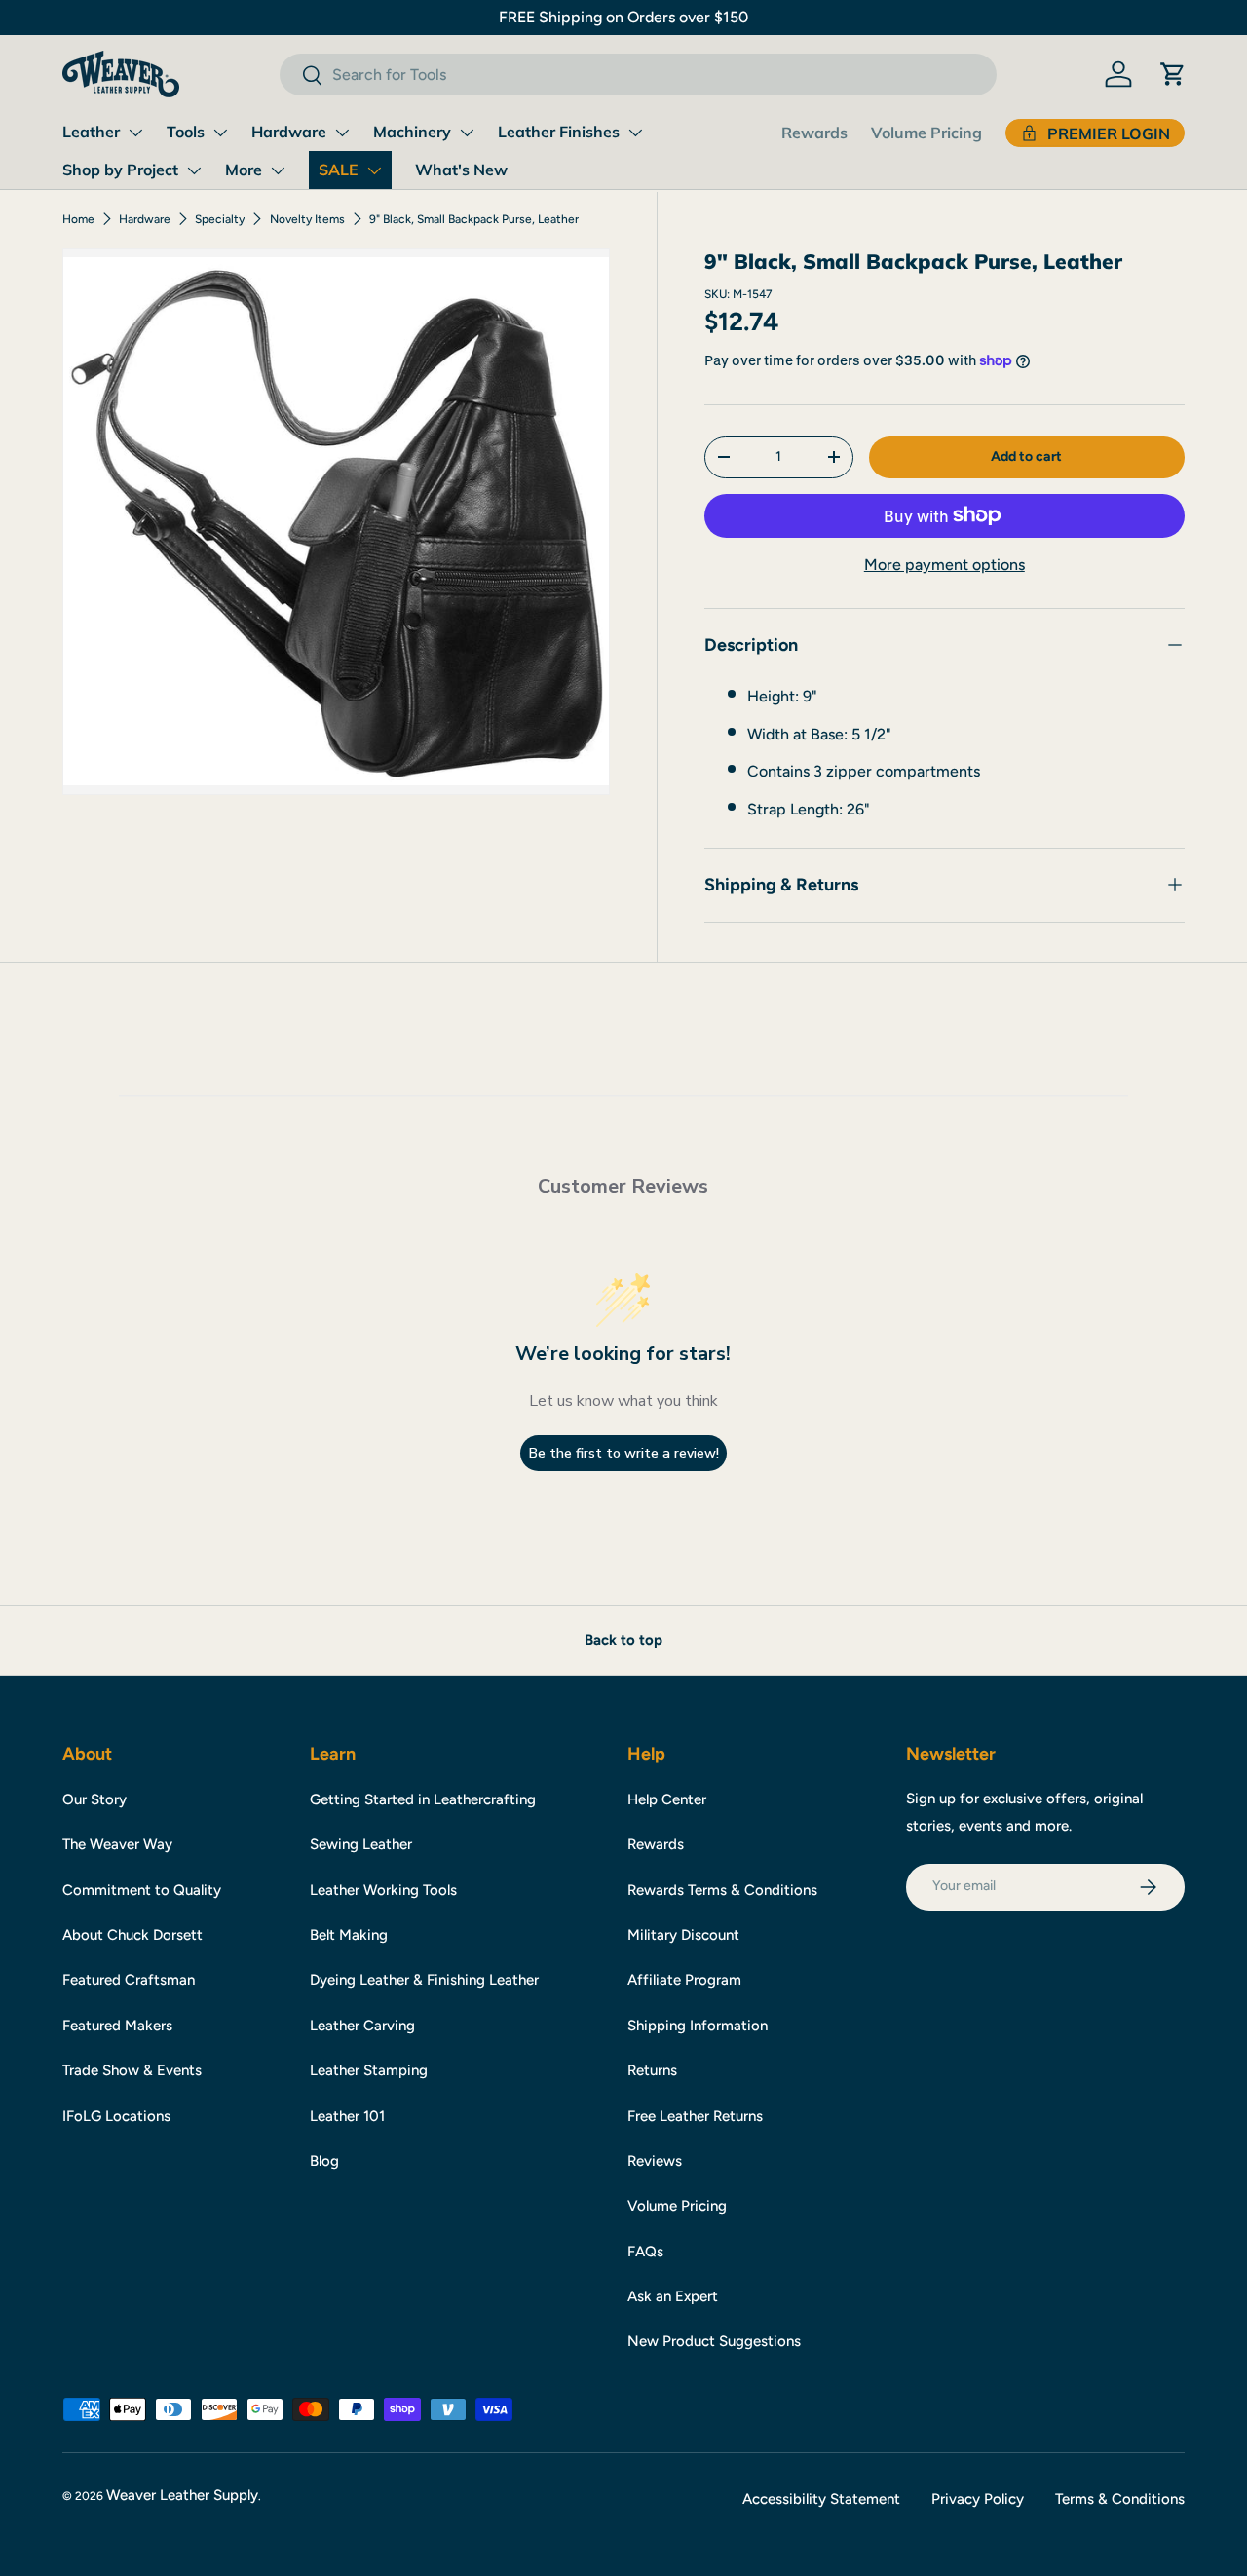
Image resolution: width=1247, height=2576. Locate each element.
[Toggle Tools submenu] (220, 133)
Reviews (655, 2161)
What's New (461, 170)
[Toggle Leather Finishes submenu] (635, 133)
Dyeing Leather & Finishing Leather (424, 1980)
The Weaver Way (117, 1844)
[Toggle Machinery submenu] (467, 133)
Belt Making (349, 1935)
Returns (652, 2070)
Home (78, 219)
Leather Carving (362, 2026)
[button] (1173, 74)
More (244, 170)
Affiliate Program (684, 1980)
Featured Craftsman (129, 1980)
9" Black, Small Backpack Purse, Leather (474, 219)
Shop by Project (120, 170)
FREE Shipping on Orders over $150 (623, 17)
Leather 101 (347, 2116)
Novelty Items (307, 219)
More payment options (945, 565)
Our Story (94, 1799)
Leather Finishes (559, 132)
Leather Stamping (369, 2070)
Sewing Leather (361, 1844)
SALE (339, 170)
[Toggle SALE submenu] (374, 170)
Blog (324, 2161)
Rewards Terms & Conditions (722, 1890)
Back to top (623, 1640)
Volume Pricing (926, 133)
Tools (186, 132)
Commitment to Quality (142, 1890)
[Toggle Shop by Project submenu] (194, 170)
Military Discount (683, 1935)
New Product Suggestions (714, 2341)
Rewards (814, 133)
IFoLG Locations (116, 2116)
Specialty (220, 219)
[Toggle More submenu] (278, 170)
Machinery (412, 132)
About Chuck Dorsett (132, 1935)
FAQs (645, 2252)
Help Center (667, 1799)
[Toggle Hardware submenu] (342, 133)
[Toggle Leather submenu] (135, 133)
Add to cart (1026, 456)
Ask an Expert (673, 2296)
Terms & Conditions (1120, 2499)
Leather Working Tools (383, 1890)
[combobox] (638, 75)
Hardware (289, 132)
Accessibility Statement (821, 2499)
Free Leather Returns (695, 2116)
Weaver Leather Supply (182, 2495)
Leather (91, 132)
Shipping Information (698, 2026)
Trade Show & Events (132, 2070)
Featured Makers (117, 2026)
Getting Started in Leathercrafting (423, 1799)
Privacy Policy (978, 2499)
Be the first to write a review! (624, 1453)
